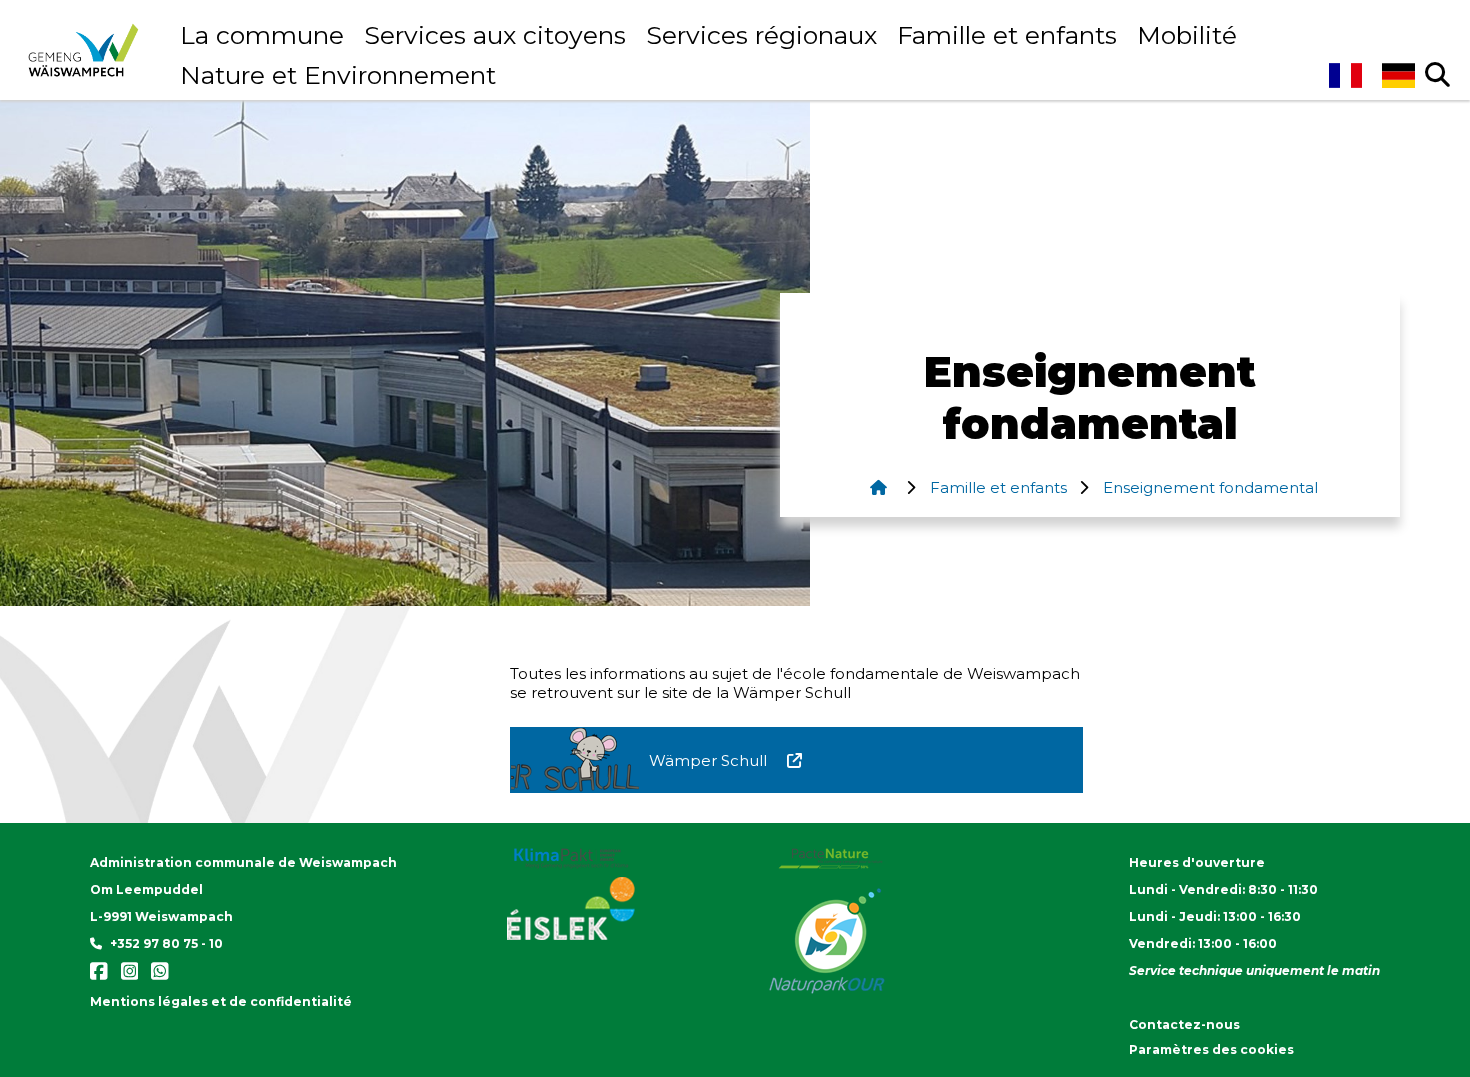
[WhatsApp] (155, 976)
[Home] (878, 487)
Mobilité (1187, 35)
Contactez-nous (1184, 1024)
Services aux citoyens (495, 35)
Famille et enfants (1007, 35)
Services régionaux (761, 35)
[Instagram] (126, 976)
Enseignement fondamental (1208, 487)
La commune (262, 35)
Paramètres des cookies (1211, 1049)
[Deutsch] (1398, 75)
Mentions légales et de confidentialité (221, 1001)
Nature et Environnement (338, 75)
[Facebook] (100, 976)
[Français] (1344, 75)
